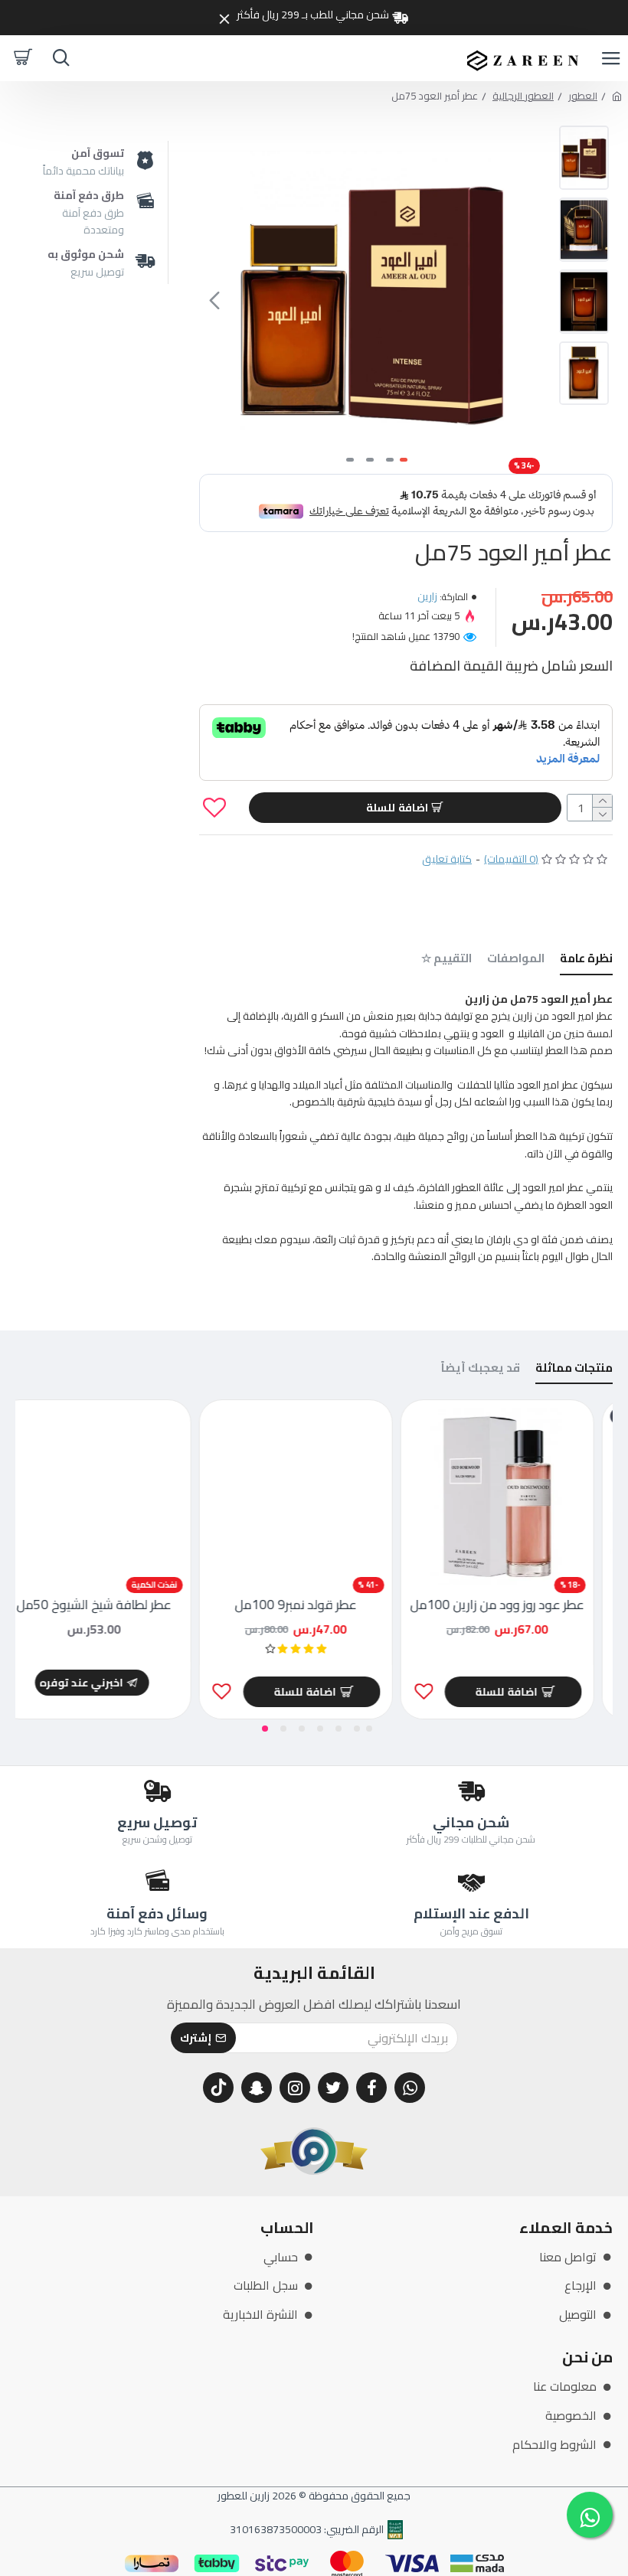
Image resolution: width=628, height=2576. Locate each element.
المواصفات (516, 960)
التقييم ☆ (446, 960)
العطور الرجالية (523, 96)
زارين (427, 596)
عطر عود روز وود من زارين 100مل (516, 1605)
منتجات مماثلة (574, 1370)
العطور (583, 96)
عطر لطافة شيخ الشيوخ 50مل (113, 1605)
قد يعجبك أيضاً (481, 1370)
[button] (532, 300)
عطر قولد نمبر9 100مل (314, 1605)
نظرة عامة (586, 960)
